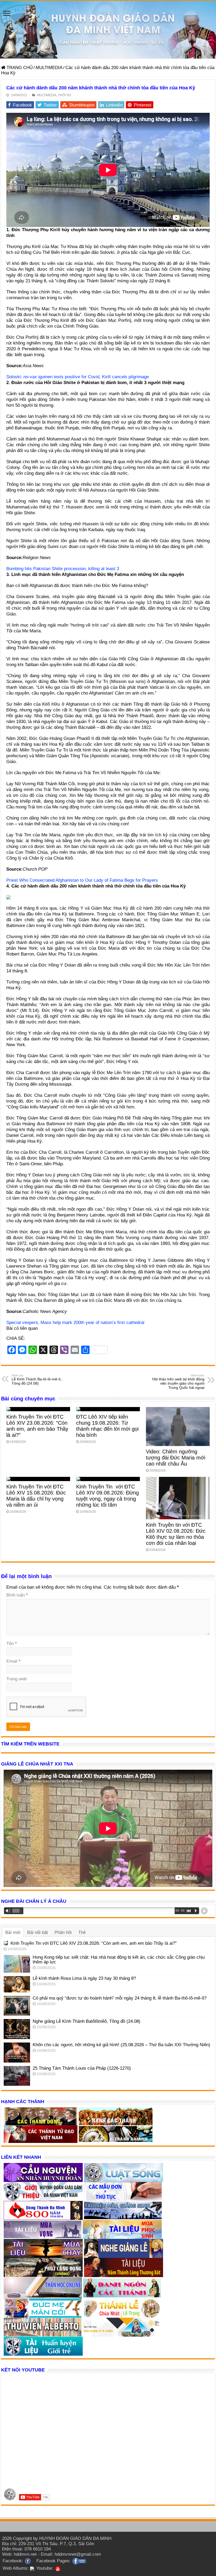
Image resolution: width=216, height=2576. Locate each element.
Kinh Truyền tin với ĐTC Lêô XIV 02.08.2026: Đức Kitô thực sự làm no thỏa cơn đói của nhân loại (176, 1534)
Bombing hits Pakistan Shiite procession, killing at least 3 (63, 569)
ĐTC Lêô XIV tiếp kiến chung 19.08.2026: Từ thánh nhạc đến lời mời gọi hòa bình (107, 1426)
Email (13, 1661)
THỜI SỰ (65, 95)
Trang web (16, 1679)
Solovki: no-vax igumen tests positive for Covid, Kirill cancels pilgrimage (78, 377)
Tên (12, 1644)
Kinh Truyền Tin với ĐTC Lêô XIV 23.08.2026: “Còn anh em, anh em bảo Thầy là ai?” (37, 1426)
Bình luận (17, 1595)
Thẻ (82, 1932)
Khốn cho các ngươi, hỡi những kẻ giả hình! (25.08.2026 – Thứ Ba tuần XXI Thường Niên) (121, 2045)
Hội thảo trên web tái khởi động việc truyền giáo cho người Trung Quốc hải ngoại (178, 1382)
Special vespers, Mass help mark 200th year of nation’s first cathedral (75, 1323)
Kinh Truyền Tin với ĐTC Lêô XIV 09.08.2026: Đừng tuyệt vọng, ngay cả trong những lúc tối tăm (107, 1496)
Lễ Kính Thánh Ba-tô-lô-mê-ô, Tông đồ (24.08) (37, 1380)
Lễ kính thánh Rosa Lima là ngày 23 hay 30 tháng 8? (84, 1978)
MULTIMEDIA (49, 68)
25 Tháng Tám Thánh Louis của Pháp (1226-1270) (82, 2068)
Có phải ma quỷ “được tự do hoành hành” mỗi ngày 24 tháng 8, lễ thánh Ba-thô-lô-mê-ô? (120, 1998)
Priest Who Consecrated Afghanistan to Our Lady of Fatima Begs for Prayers (82, 880)
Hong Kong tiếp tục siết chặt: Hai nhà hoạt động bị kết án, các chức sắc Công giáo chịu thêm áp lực (119, 1960)
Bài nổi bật (38, 1932)
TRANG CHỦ (19, 68)
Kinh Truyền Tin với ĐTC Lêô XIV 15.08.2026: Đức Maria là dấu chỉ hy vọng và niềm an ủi (36, 1496)
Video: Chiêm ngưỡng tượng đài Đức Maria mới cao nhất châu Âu (176, 1458)
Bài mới (13, 1932)
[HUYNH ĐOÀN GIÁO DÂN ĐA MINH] (108, 30)
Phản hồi (63, 1932)
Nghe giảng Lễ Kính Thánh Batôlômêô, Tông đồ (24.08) (87, 2021)
